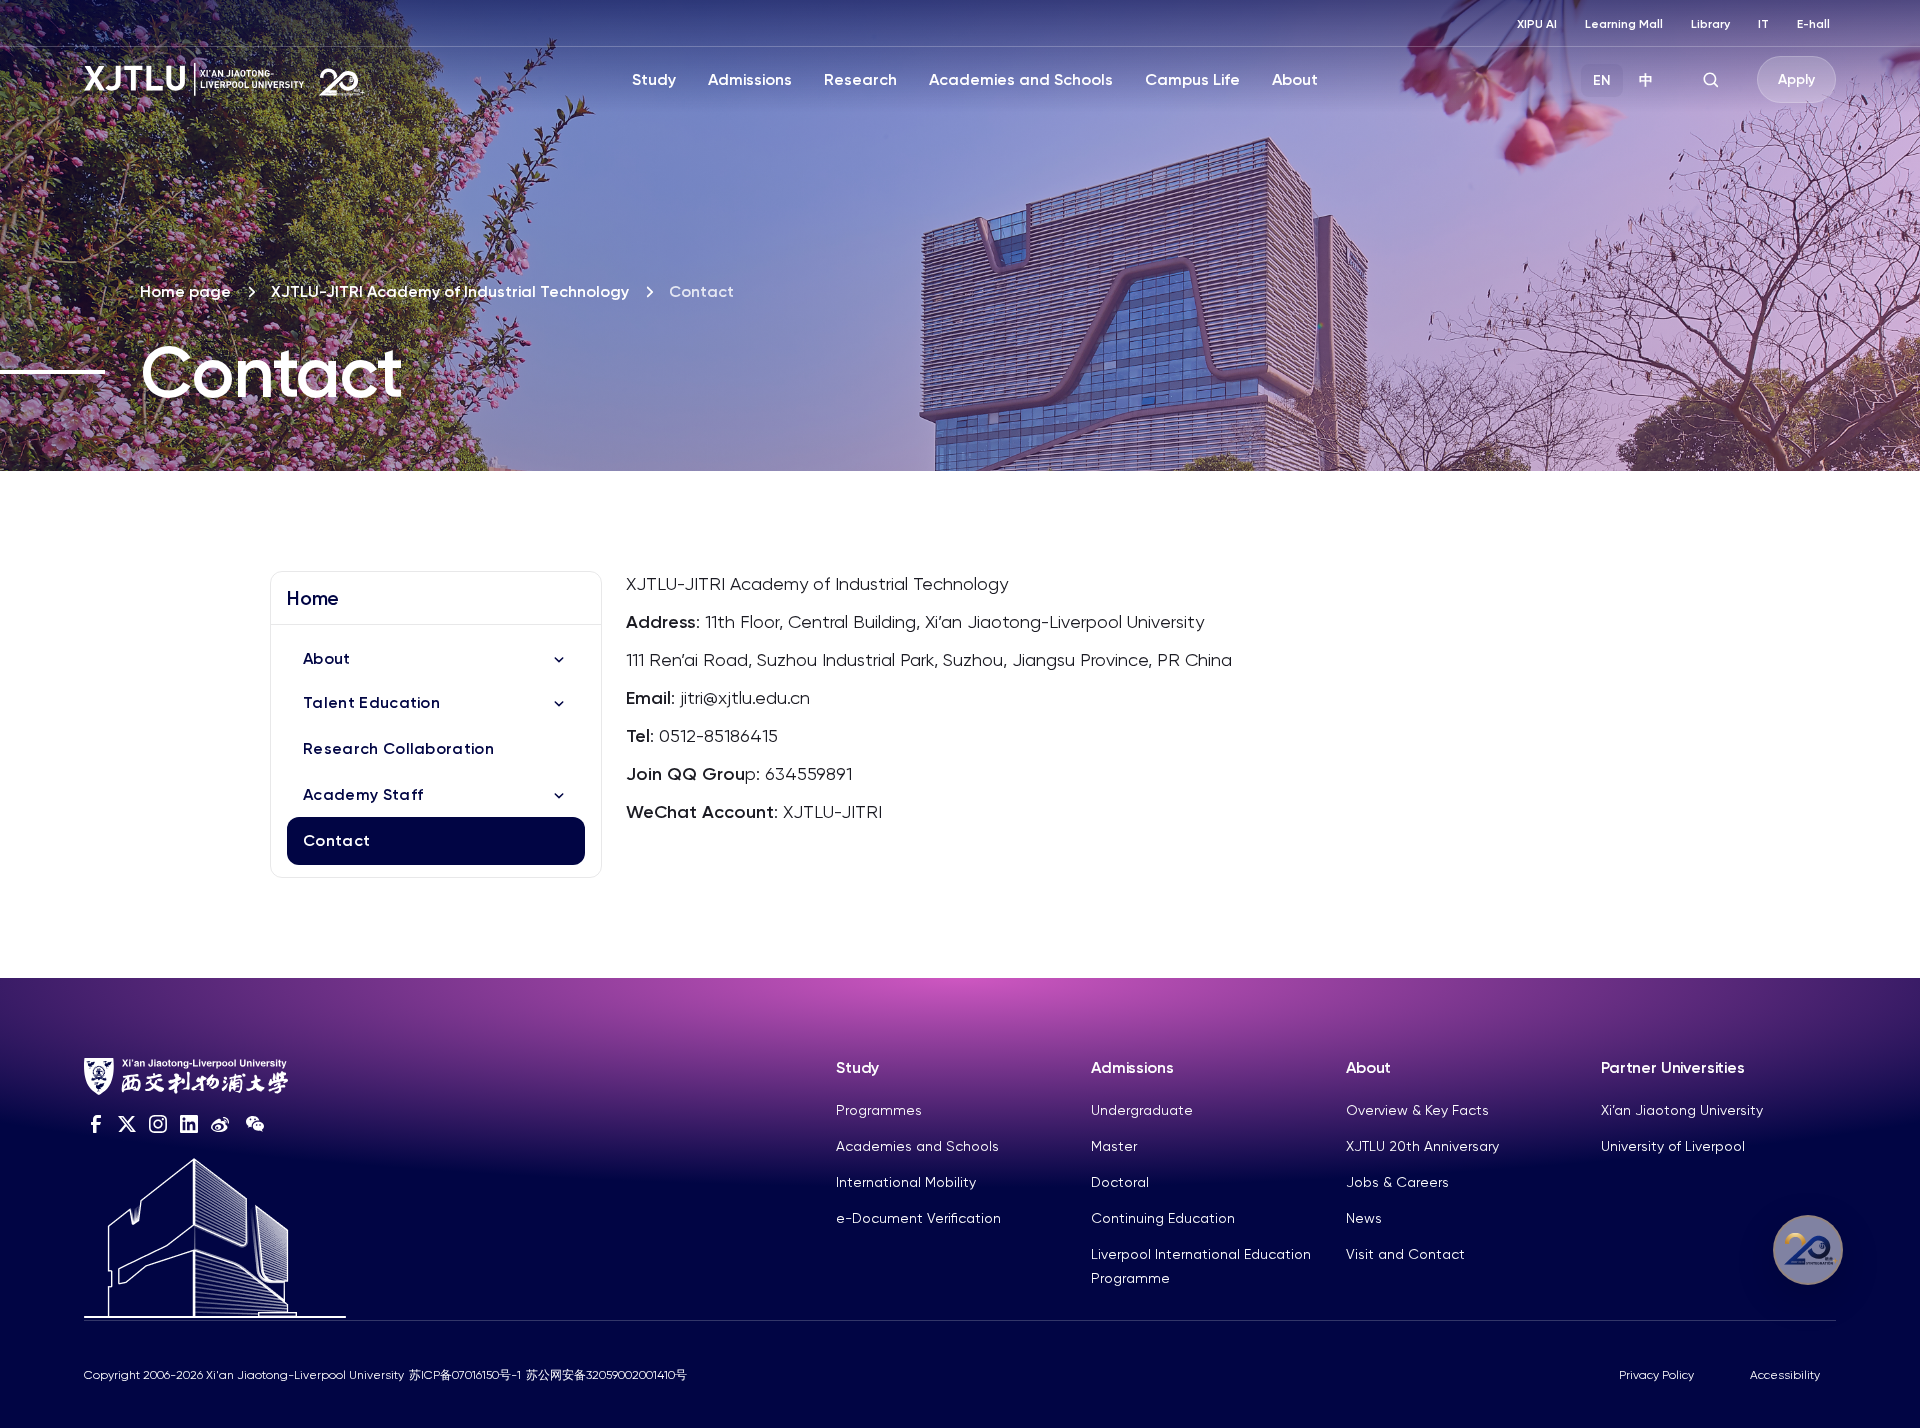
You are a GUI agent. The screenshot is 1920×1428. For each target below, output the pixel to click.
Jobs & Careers (1397, 1182)
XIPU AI (1537, 24)
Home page (185, 291)
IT (1763, 24)
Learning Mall (1624, 24)
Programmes (879, 1110)
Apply (1796, 79)
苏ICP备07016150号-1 (465, 1375)
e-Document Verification (918, 1218)
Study (654, 79)
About (1295, 79)
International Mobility (906, 1182)
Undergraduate (1142, 1110)
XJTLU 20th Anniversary (1422, 1146)
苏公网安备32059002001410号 (606, 1375)
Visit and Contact (1405, 1254)
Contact (336, 840)
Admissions (750, 79)
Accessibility (1785, 1375)
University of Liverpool (1673, 1146)
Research (860, 79)
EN (1602, 80)
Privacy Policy (1656, 1375)
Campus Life (1192, 79)
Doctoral (1120, 1182)
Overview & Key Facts (1417, 1110)
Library (1710, 24)
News (1364, 1218)
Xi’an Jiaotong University (1682, 1110)
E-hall (1813, 24)
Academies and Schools (1021, 79)
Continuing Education (1163, 1218)
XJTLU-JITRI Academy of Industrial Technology (450, 291)
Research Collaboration (398, 748)
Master (1114, 1146)
